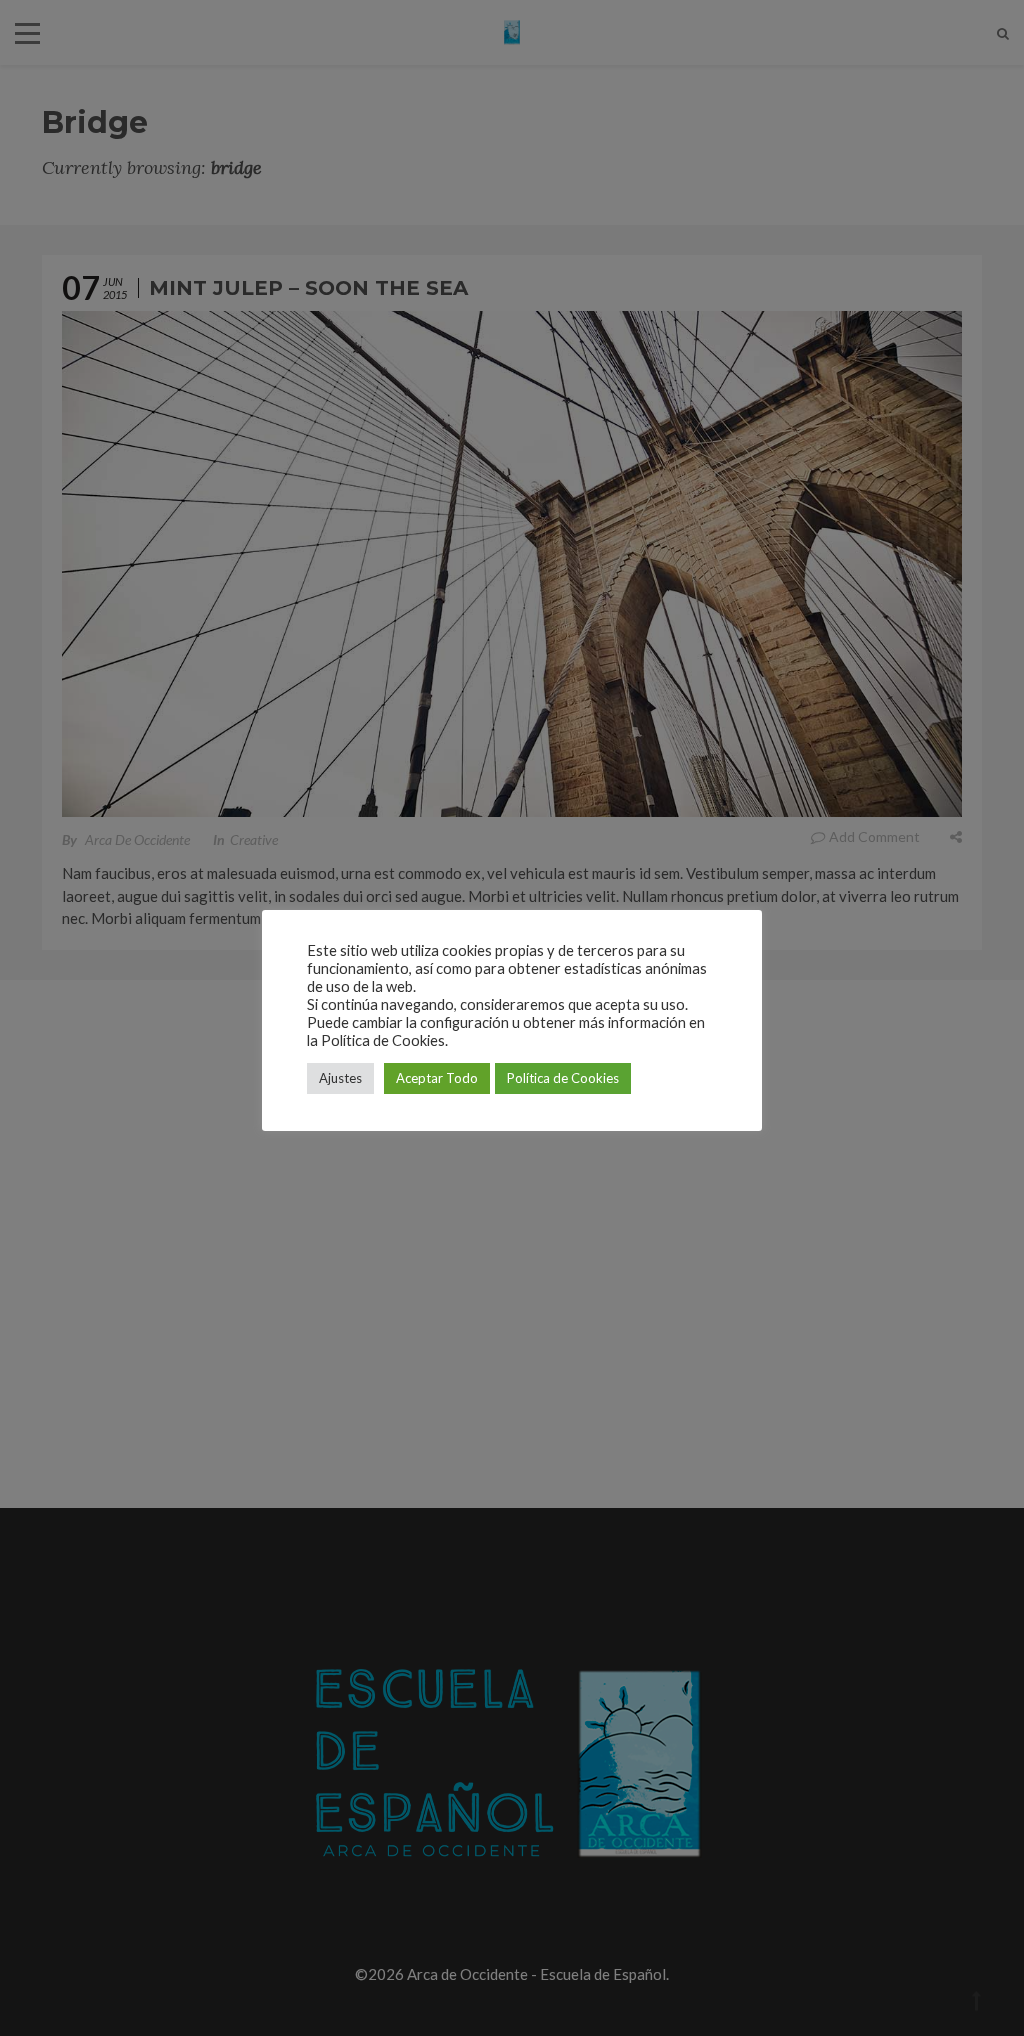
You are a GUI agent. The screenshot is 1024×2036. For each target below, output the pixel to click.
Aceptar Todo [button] (437, 1078)
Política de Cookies (563, 1078)
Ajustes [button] (340, 1078)
